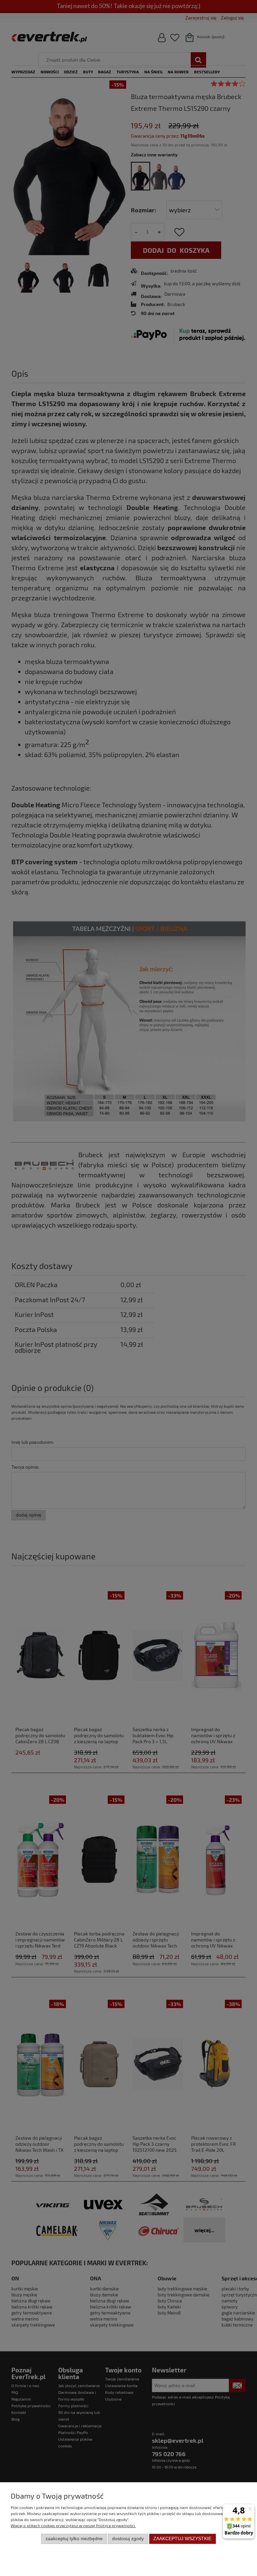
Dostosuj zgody (128, 2539)
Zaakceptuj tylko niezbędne (74, 2539)
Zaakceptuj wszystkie (182, 2539)
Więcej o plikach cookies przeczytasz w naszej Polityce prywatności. (73, 2525)
